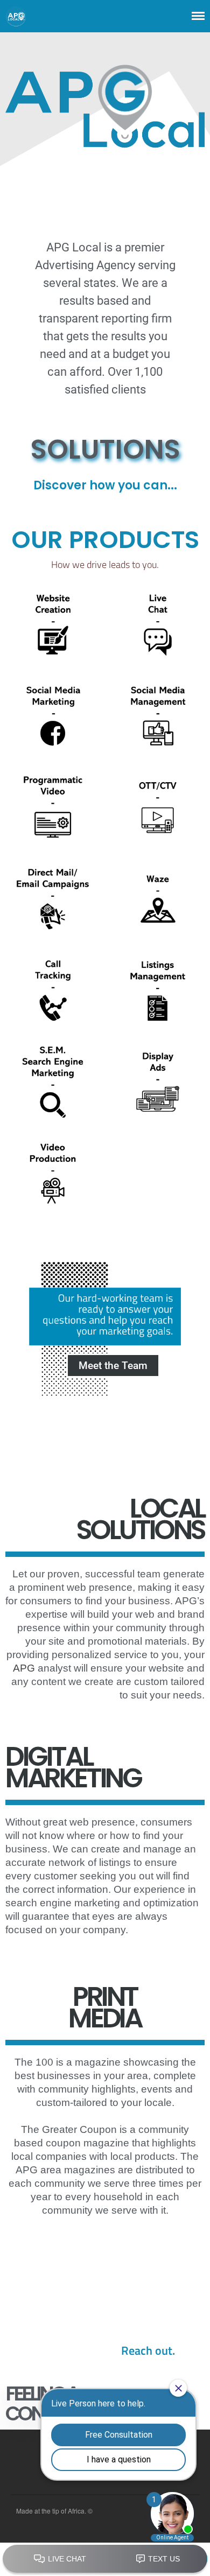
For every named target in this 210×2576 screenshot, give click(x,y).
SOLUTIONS (105, 449)
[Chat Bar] (105, 2559)
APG (24, 1668)
